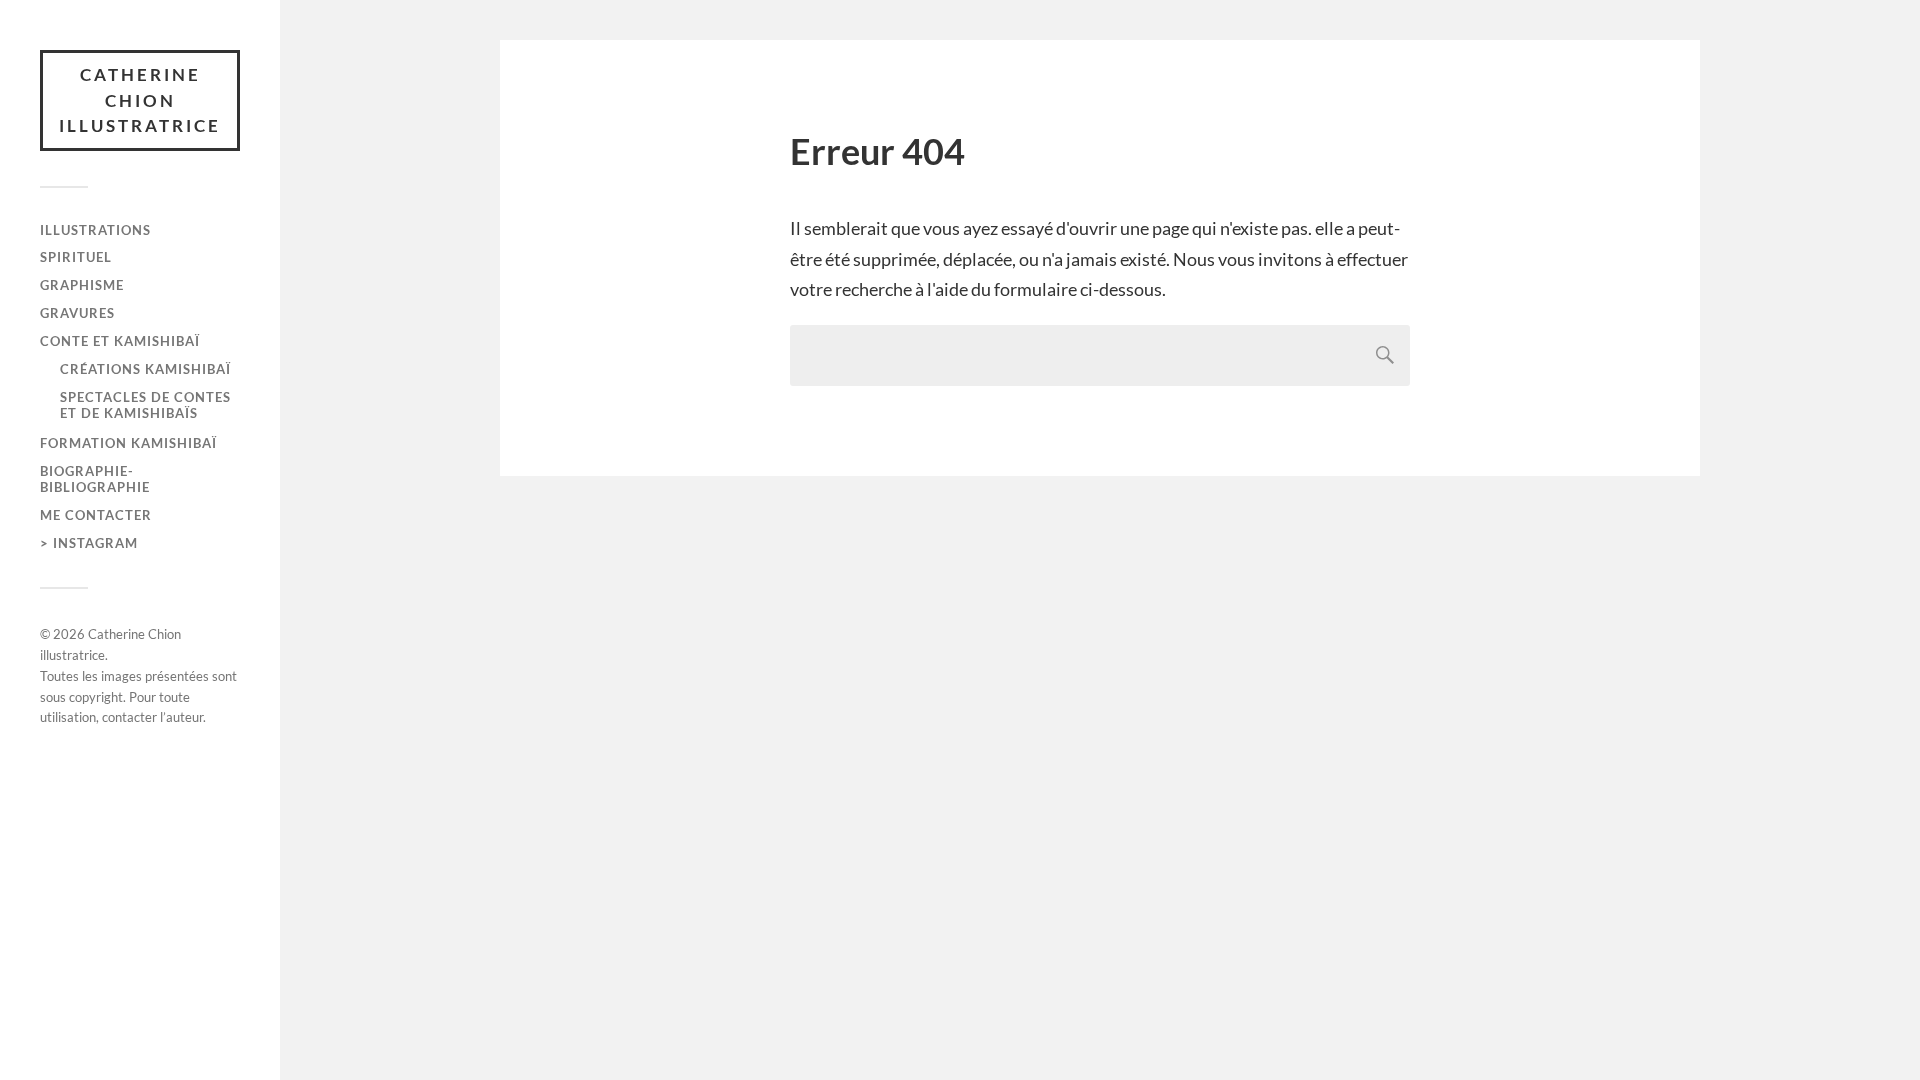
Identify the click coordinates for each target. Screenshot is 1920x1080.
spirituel (76, 257)
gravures (77, 313)
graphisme (82, 285)
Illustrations (95, 230)
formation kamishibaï (128, 443)
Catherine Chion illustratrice (140, 100)
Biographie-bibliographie (95, 479)
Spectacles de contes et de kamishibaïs (145, 405)
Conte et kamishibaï (120, 341)
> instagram (89, 543)
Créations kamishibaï (145, 369)
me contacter (96, 515)
